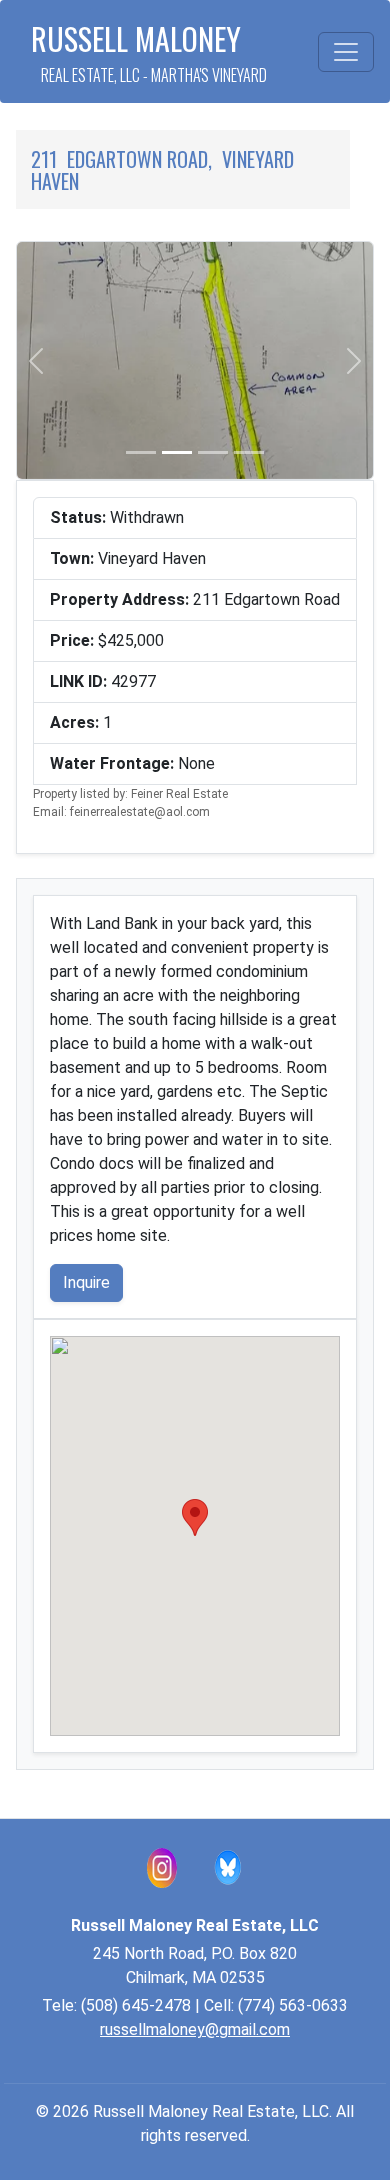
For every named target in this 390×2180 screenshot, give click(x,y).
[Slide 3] (213, 452)
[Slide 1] (141, 452)
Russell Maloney (149, 51)
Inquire (86, 1282)
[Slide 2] (177, 452)
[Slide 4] (249, 452)
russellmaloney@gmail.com (195, 2029)
